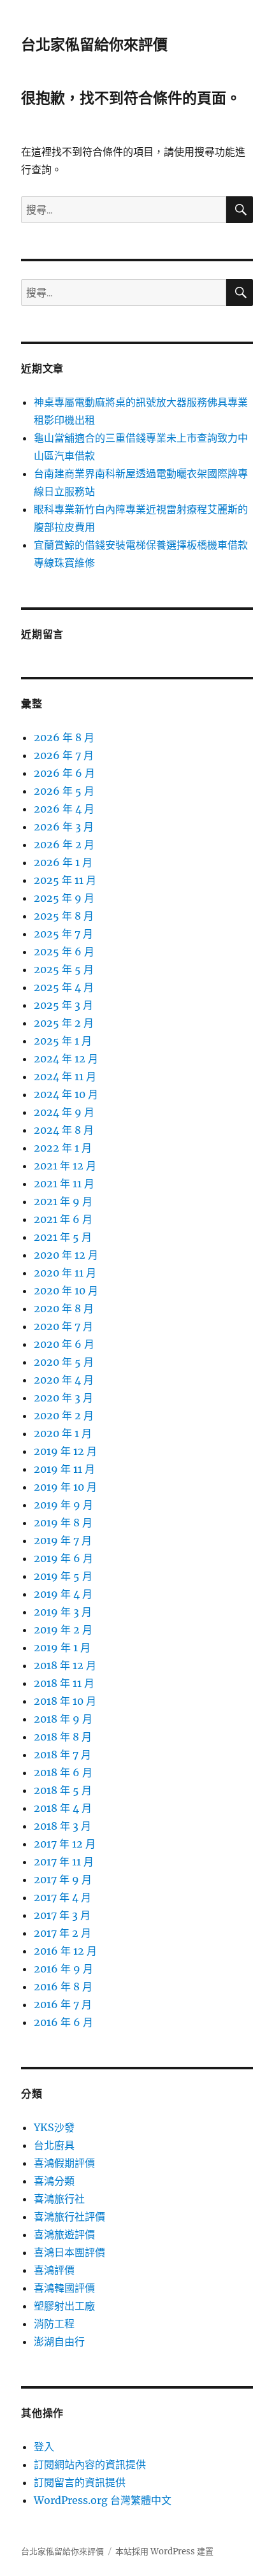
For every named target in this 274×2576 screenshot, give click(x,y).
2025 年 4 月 (64, 987)
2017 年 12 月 (65, 1844)
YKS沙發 (54, 2127)
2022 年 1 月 (63, 1148)
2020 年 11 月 (65, 1273)
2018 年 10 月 (65, 1701)
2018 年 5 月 (63, 1790)
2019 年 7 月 (63, 1540)
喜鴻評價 (54, 2270)
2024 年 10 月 (66, 1094)
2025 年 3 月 (63, 1005)
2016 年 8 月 (63, 1986)
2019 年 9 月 (63, 1505)
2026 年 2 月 (64, 844)
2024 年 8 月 (64, 1130)
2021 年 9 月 (63, 1201)
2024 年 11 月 (65, 1076)
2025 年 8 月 (64, 916)
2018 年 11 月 (64, 1683)
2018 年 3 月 (62, 1826)
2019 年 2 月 (63, 1630)
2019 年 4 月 (63, 1594)
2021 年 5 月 (63, 1237)
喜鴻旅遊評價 (64, 2234)
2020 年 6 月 (64, 1344)
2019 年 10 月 (65, 1487)
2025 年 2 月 (64, 1023)
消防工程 (54, 2324)
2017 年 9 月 (63, 1879)
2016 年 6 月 (63, 2022)
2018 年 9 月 (63, 1719)
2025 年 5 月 (64, 969)
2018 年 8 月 (63, 1737)
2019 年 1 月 (62, 1647)
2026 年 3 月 (64, 827)
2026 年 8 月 (64, 737)
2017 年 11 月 (64, 1862)
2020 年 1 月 (63, 1433)
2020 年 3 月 (63, 1398)
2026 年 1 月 (63, 862)
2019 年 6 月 (63, 1558)
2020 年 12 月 (66, 1255)
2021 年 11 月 (64, 1183)
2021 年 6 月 (63, 1219)
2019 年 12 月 (65, 1451)
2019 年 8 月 (63, 1523)
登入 (44, 2447)
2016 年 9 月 (63, 1969)
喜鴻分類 (54, 2181)
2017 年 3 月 (62, 1915)
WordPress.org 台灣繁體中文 (103, 2500)
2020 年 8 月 (64, 1308)
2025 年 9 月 (64, 898)
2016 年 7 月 (63, 2004)
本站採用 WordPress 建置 (164, 2551)
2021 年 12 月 (65, 1166)
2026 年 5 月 (64, 791)
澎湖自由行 (59, 2341)
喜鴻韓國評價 (64, 2288)
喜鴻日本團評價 (69, 2252)
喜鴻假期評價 (64, 2163)
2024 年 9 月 (64, 1112)
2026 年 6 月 (64, 773)
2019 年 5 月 (63, 1576)
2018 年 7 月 (62, 1755)
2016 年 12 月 (65, 1951)
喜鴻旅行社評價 (69, 2217)
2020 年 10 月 (66, 1291)
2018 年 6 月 (63, 1772)
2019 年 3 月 (63, 1612)
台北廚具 (54, 2145)
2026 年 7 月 (64, 755)
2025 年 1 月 (63, 1041)
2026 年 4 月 (64, 809)
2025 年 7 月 (63, 934)
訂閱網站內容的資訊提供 (90, 2464)
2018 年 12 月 (65, 1665)
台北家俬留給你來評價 (94, 45)
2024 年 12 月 (66, 1059)
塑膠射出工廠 (64, 2306)
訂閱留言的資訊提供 (80, 2482)
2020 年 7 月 (63, 1326)
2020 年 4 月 (64, 1380)
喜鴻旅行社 (59, 2199)
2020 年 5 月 (64, 1362)
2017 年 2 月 (62, 1933)
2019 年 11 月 (64, 1469)
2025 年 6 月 (64, 952)
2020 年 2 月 (64, 1415)
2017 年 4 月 (62, 1897)
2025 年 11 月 (65, 880)
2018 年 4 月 (63, 1808)
